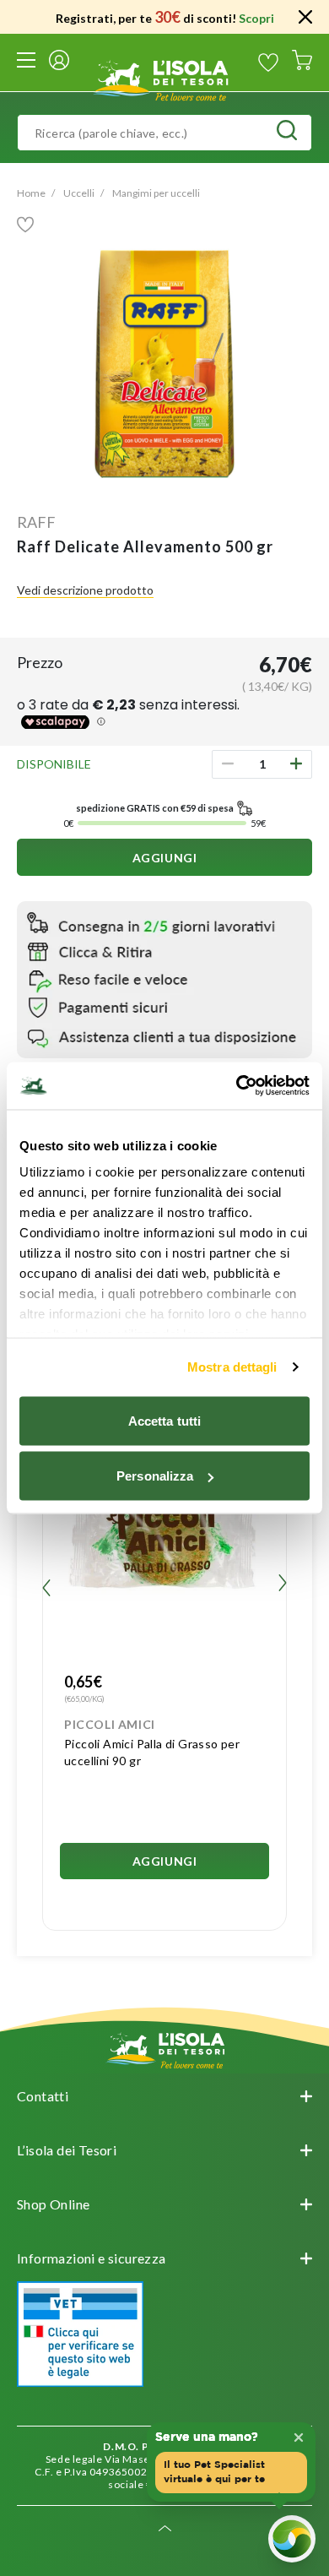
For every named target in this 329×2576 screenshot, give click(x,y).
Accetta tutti (164, 1420)
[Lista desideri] (268, 62)
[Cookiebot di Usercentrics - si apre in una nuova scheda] (237, 1086)
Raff (36, 522)
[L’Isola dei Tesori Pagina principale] (164, 78)
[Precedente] (46, 1585)
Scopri (256, 18)
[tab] (164, 2096)
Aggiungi (165, 858)
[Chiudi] (305, 17)
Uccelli (79, 193)
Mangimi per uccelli (156, 193)
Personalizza (155, 1476)
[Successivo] (283, 1585)
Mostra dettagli (232, 1367)
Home (31, 193)
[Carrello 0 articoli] (302, 62)
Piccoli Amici (110, 1724)
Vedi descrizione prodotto (85, 590)
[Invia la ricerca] (287, 133)
